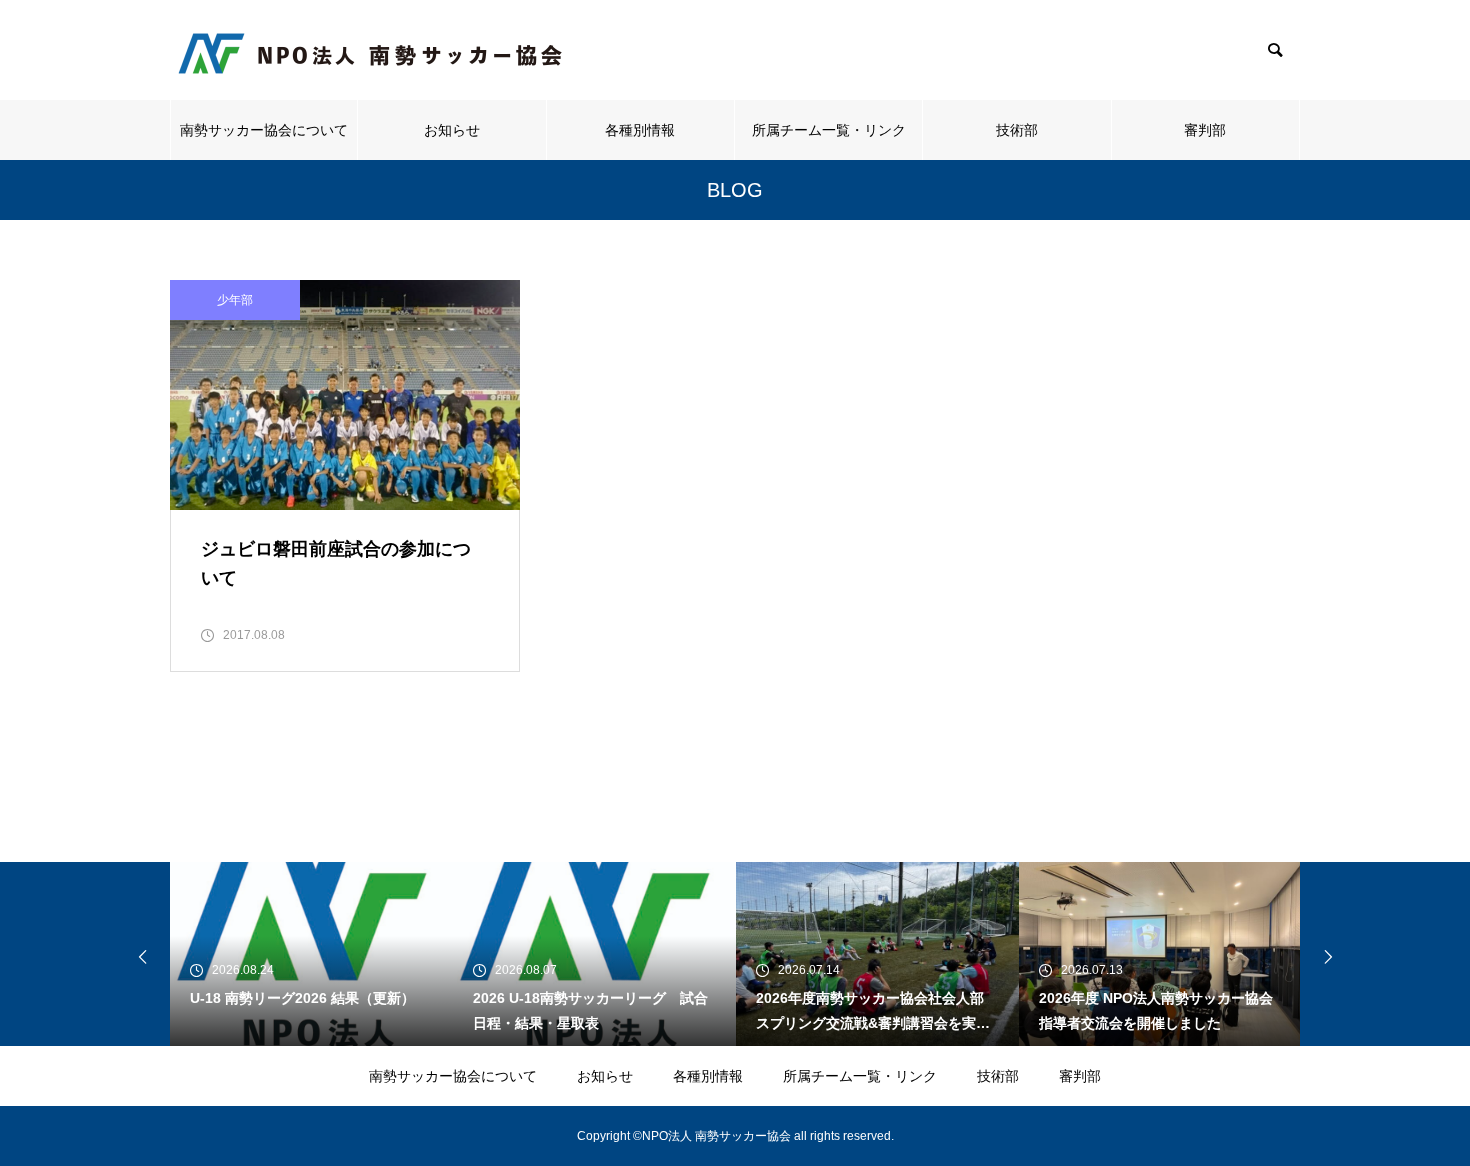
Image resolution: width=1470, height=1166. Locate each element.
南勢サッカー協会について (264, 130)
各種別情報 (640, 130)
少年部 (235, 300)
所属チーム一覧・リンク (829, 130)
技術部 (1017, 130)
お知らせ (452, 130)
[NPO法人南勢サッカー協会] (370, 50)
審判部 (1205, 130)
